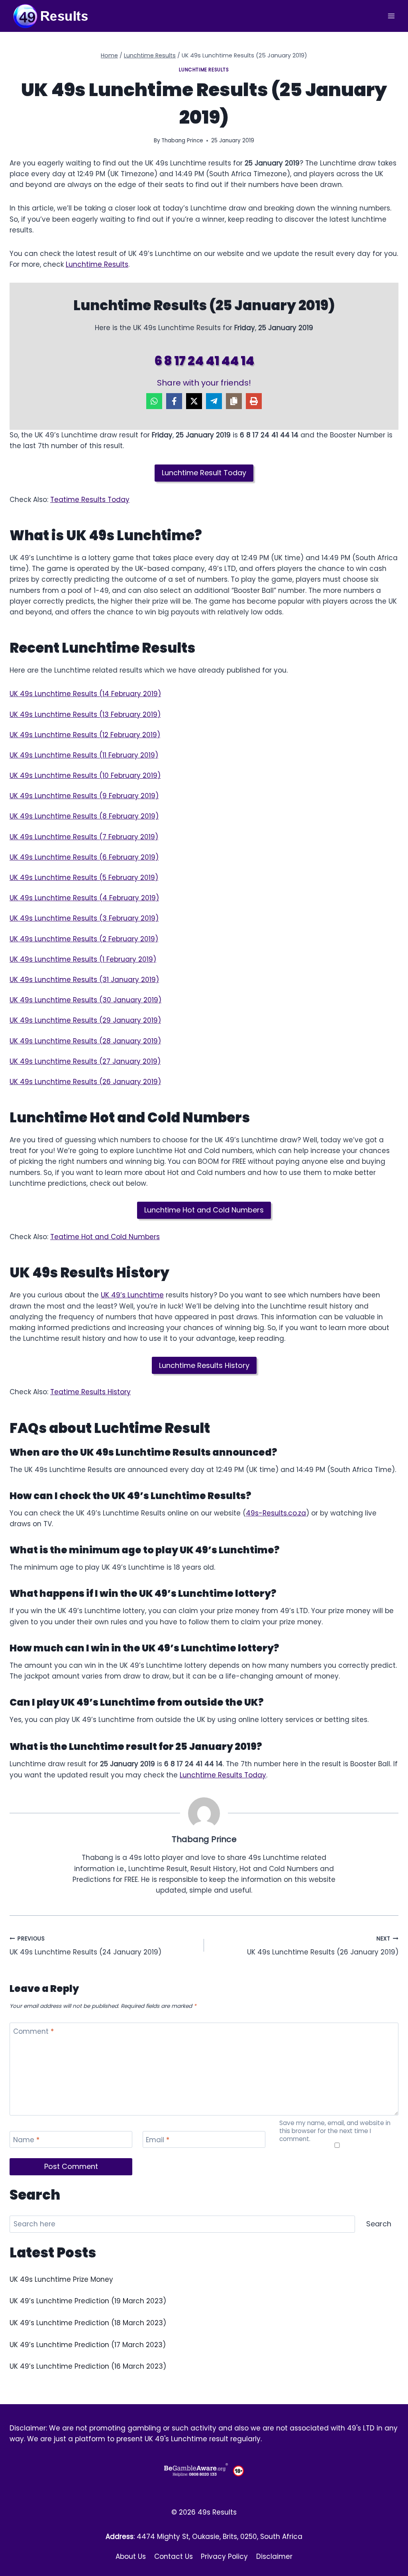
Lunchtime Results (204, 70)
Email (158, 2140)
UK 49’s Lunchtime (132, 1295)
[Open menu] (391, 16)
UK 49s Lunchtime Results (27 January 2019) (85, 1061)
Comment (33, 2032)
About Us (131, 2556)
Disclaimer (274, 2556)
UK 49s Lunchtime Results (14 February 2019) (85, 694)
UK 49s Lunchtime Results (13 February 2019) (85, 714)
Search (379, 2224)
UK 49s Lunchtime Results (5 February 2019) (84, 878)
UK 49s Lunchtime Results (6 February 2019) (84, 857)
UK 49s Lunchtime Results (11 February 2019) (84, 755)
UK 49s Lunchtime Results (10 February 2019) (85, 775)
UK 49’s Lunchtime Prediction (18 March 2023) (88, 2323)
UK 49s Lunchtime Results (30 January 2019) (85, 1000)
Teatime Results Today (90, 500)
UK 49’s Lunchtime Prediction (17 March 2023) (88, 2345)
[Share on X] (194, 401)
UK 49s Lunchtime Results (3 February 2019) (84, 918)
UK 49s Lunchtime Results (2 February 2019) (84, 939)
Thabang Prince (182, 141)
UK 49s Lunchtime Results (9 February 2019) (84, 796)
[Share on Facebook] (174, 401)
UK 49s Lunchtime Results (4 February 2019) (84, 898)
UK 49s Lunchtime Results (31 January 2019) (84, 980)
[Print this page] (254, 401)
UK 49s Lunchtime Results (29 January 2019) (85, 1020)
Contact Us (174, 2556)
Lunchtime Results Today (223, 1775)
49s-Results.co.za (276, 1513)
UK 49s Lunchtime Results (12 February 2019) (85, 735)
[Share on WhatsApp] (154, 401)
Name (26, 2140)
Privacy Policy (224, 2556)
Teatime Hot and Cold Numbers (105, 1237)
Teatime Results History (90, 1392)
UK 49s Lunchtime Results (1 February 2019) (83, 959)
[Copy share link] (234, 401)
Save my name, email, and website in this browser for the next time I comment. (335, 2131)
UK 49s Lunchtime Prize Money (61, 2279)
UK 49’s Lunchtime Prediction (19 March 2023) (88, 2301)
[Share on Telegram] (214, 401)
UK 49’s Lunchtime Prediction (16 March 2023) (88, 2366)
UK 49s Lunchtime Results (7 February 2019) (84, 837)
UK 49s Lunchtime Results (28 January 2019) (85, 1041)
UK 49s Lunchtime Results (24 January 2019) (85, 1946)
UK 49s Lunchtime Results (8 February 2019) (84, 816)
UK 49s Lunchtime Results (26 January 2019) (85, 1082)
